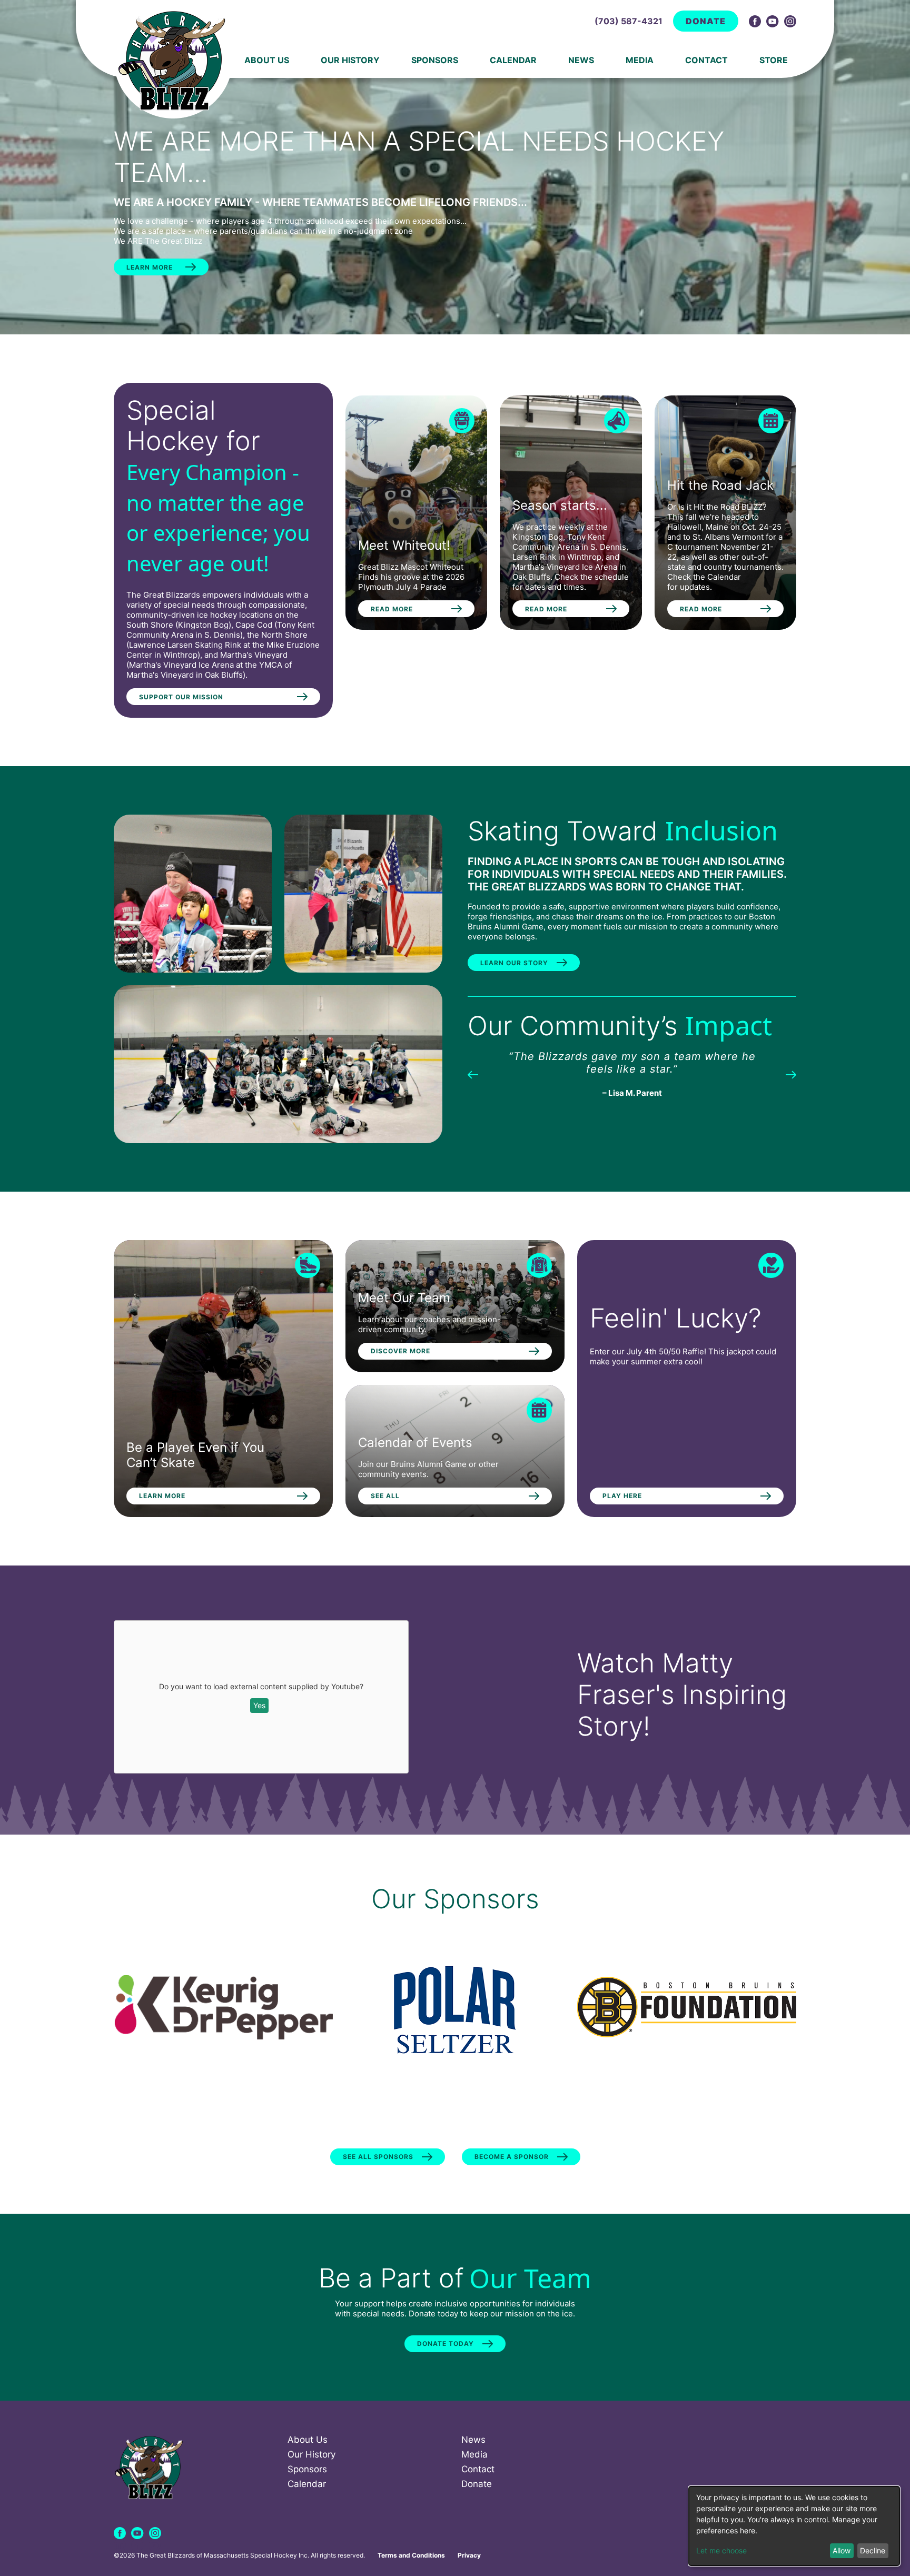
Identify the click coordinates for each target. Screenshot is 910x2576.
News (581, 60)
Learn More (150, 267)
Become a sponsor (512, 2157)
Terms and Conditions (411, 2555)
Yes (259, 1705)
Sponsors (435, 60)
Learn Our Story (514, 963)
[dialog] (794, 2526)
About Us (267, 60)
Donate (706, 21)
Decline (873, 2550)
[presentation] (473, 1074)
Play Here (622, 1496)
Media (640, 60)
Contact (706, 60)
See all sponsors (378, 2157)
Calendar (513, 60)
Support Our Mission (181, 697)
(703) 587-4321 (629, 21)
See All (385, 1496)
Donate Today (446, 2344)
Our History (350, 60)
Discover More (400, 1351)
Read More (392, 609)
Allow (842, 2550)
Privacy (469, 2555)
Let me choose (721, 2550)
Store (774, 60)
